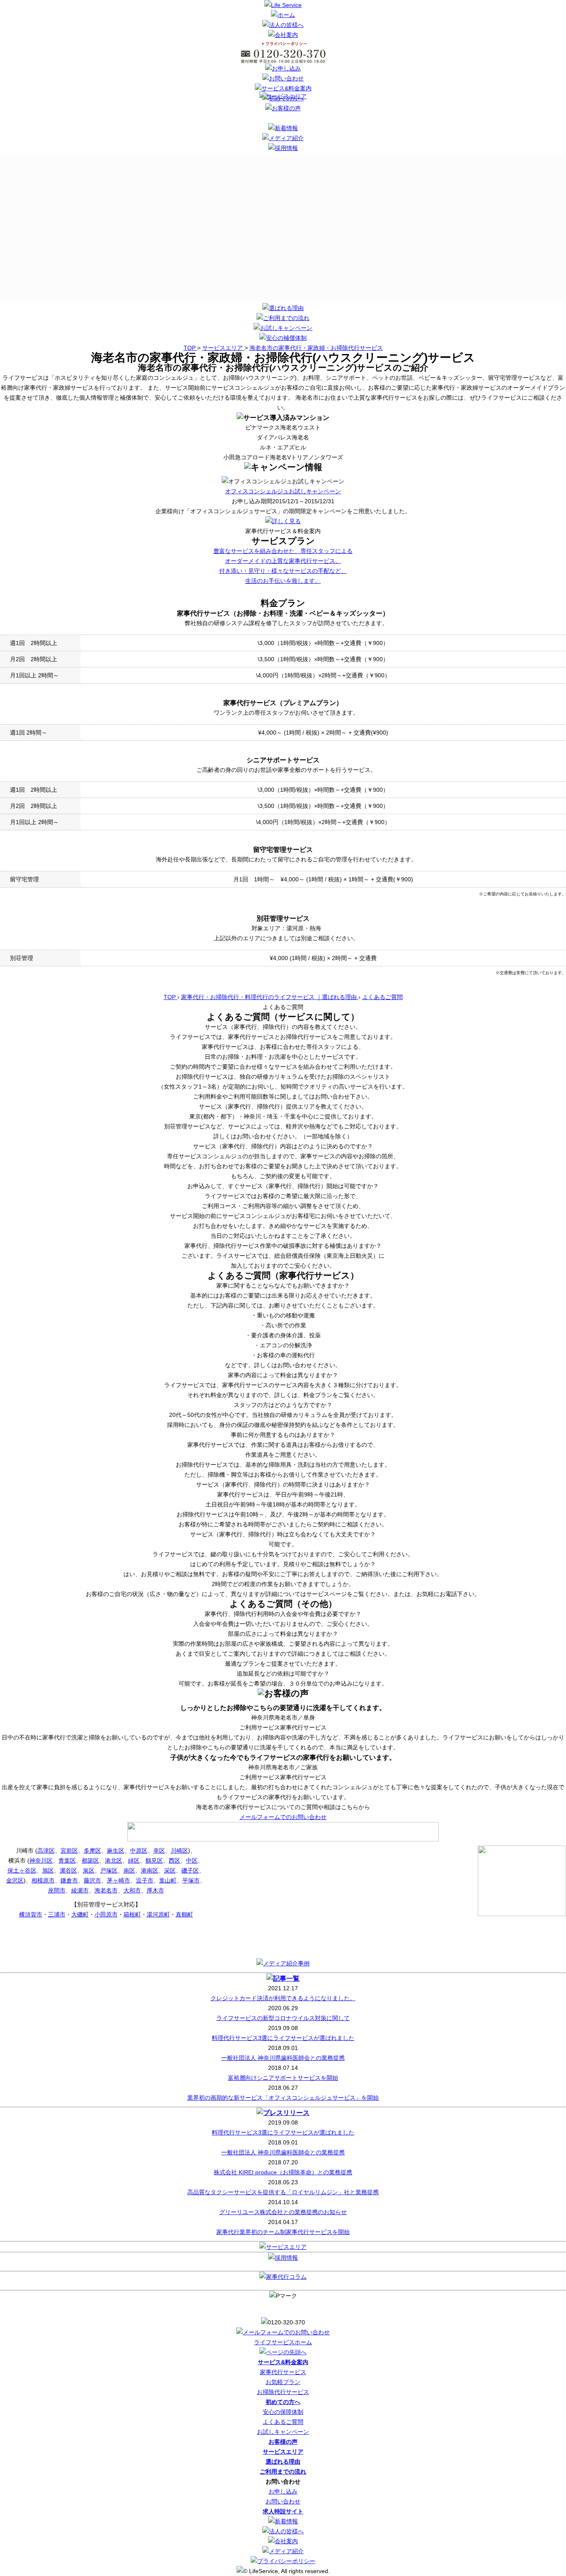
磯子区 (190, 1870)
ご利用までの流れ (283, 2472)
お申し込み (283, 2491)
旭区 (48, 1870)
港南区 (150, 1870)
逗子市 (145, 1880)
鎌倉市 (69, 1880)
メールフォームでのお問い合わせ (283, 1817)
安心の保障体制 (283, 2412)
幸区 (159, 1851)
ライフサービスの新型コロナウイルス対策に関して (283, 2018)
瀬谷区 (68, 1870)
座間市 (57, 1890)
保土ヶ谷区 (22, 1870)
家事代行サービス (283, 2372)
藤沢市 (92, 1880)
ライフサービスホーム (283, 2342)
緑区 (134, 1860)
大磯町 (80, 1914)
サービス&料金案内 (283, 2362)
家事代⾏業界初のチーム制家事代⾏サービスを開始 (283, 2232)
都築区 (90, 1860)
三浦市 (57, 1914)
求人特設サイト (283, 2511)
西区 (174, 1860)
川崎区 (179, 1851)
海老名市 (106, 1890)
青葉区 (67, 1860)
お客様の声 (283, 2442)
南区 (129, 1870)
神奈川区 (41, 1860)
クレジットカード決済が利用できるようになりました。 (283, 1998)
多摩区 (92, 1851)
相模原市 (43, 1880)
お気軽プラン (283, 2382)
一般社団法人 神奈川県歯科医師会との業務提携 (283, 2058)
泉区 (89, 1870)
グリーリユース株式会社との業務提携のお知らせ (283, 2212)
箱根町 (132, 1914)
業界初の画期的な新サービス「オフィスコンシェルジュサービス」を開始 (283, 2098)
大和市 (132, 1890)
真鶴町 (184, 1914)
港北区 (114, 1860)
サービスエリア (283, 2452)
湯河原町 (158, 1914)
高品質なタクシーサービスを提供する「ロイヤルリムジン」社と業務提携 (283, 2192)
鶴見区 (154, 1860)
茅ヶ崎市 (119, 1880)
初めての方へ (283, 2402)
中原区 (139, 1851)
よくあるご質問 (283, 2422)
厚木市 (155, 1890)
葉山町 (168, 1880)
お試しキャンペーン (283, 2432)
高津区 (46, 1851)
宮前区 (69, 1851)
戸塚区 (109, 1870)
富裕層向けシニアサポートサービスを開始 (283, 2078)
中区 (192, 1860)
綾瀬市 (80, 1890)
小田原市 (106, 1914)
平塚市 (191, 1880)
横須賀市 (31, 1914)
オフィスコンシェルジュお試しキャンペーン (283, 491)
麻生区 (116, 1851)
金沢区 (15, 1880)
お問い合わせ (283, 2501)
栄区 (170, 1870)
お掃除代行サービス (283, 2392)
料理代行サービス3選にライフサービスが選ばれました (283, 2038)
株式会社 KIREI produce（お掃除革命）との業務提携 (283, 2172)
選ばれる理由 (283, 2462)
